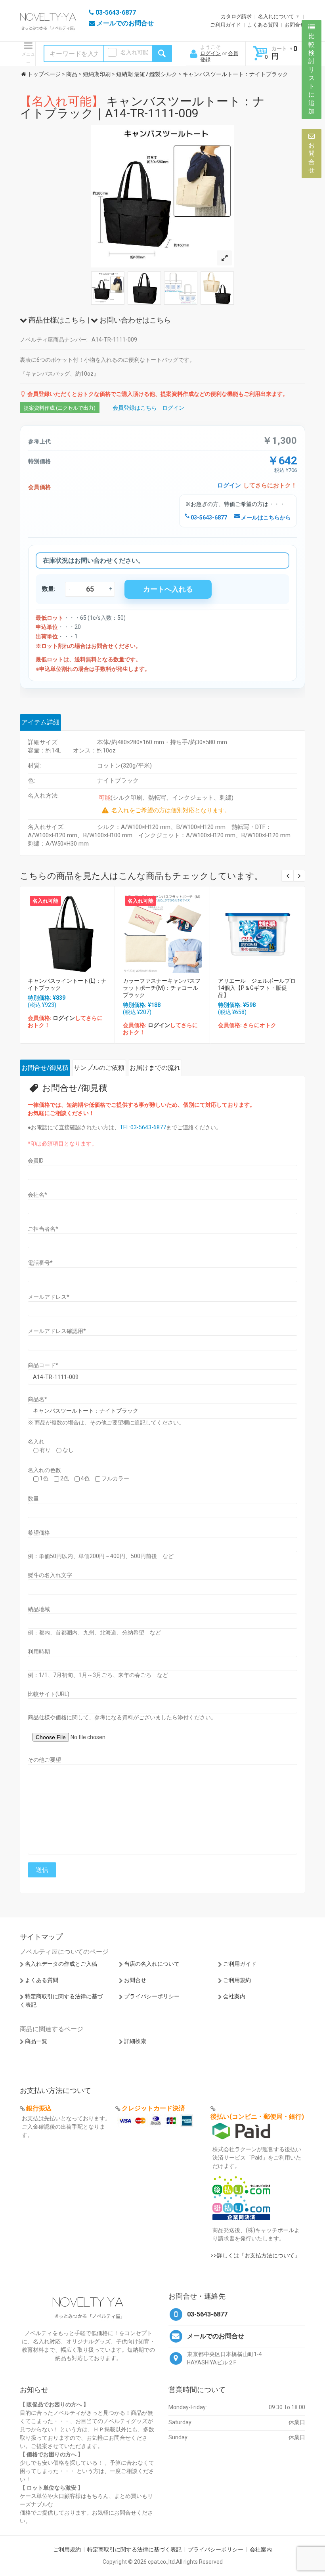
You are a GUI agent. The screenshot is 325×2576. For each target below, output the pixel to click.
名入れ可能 (134, 52)
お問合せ (295, 25)
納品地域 (39, 1609)
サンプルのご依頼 (99, 1068)
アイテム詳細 (40, 722)
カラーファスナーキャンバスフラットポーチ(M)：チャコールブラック (162, 988)
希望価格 (39, 1533)
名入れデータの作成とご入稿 (61, 1964)
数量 (33, 1499)
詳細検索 (135, 2041)
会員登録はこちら (135, 408)
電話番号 (40, 1263)
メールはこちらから (265, 517)
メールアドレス (49, 1297)
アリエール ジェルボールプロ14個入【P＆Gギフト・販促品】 (257, 988)
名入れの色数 (44, 1470)
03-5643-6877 (208, 517)
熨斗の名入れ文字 (50, 1575)
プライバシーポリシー (152, 1996)
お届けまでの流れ (155, 1068)
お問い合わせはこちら (134, 320)
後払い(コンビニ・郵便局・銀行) (257, 2117)
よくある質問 (263, 25)
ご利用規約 (237, 1980)
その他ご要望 (44, 1760)
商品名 (37, 1399)
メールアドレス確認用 (57, 1331)
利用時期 (39, 1652)
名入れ (36, 1442)
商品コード (43, 1365)
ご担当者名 (43, 1229)
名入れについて (276, 16)
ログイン (210, 53)
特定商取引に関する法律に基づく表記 (134, 2549)
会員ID (36, 1161)
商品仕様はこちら (56, 320)
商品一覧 (36, 2041)
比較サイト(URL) (49, 1694)
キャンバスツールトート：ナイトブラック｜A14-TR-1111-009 (142, 107)
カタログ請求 (236, 16)
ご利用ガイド (226, 25)
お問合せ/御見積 (45, 1068)
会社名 (37, 1195)
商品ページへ (67, 931)
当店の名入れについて (152, 1964)
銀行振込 (39, 2108)
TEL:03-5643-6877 (143, 1127)
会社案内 (234, 1996)
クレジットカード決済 (153, 2108)
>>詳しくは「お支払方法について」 (255, 2255)
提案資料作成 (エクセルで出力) (60, 408)
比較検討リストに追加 (312, 74)
